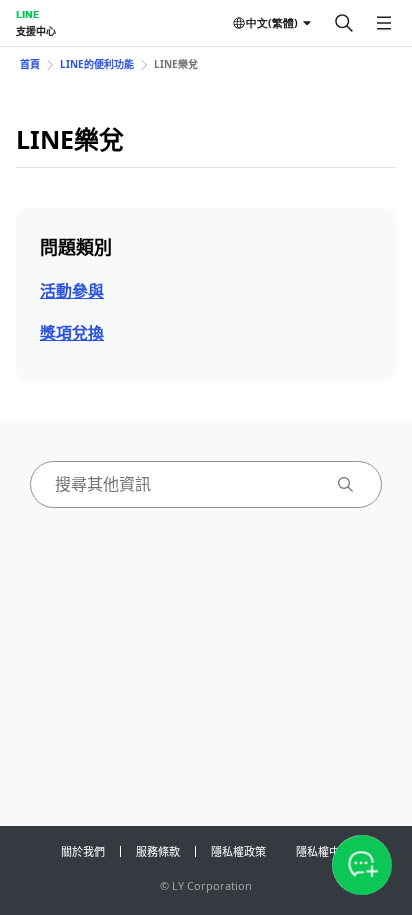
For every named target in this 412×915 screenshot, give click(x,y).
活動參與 (72, 291)
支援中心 (36, 31)
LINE (27, 14)
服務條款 (158, 851)
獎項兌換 (72, 333)
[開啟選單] (384, 23)
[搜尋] (344, 23)
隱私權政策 (238, 851)
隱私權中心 (323, 851)
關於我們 (83, 851)
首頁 (30, 64)
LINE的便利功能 (97, 64)
